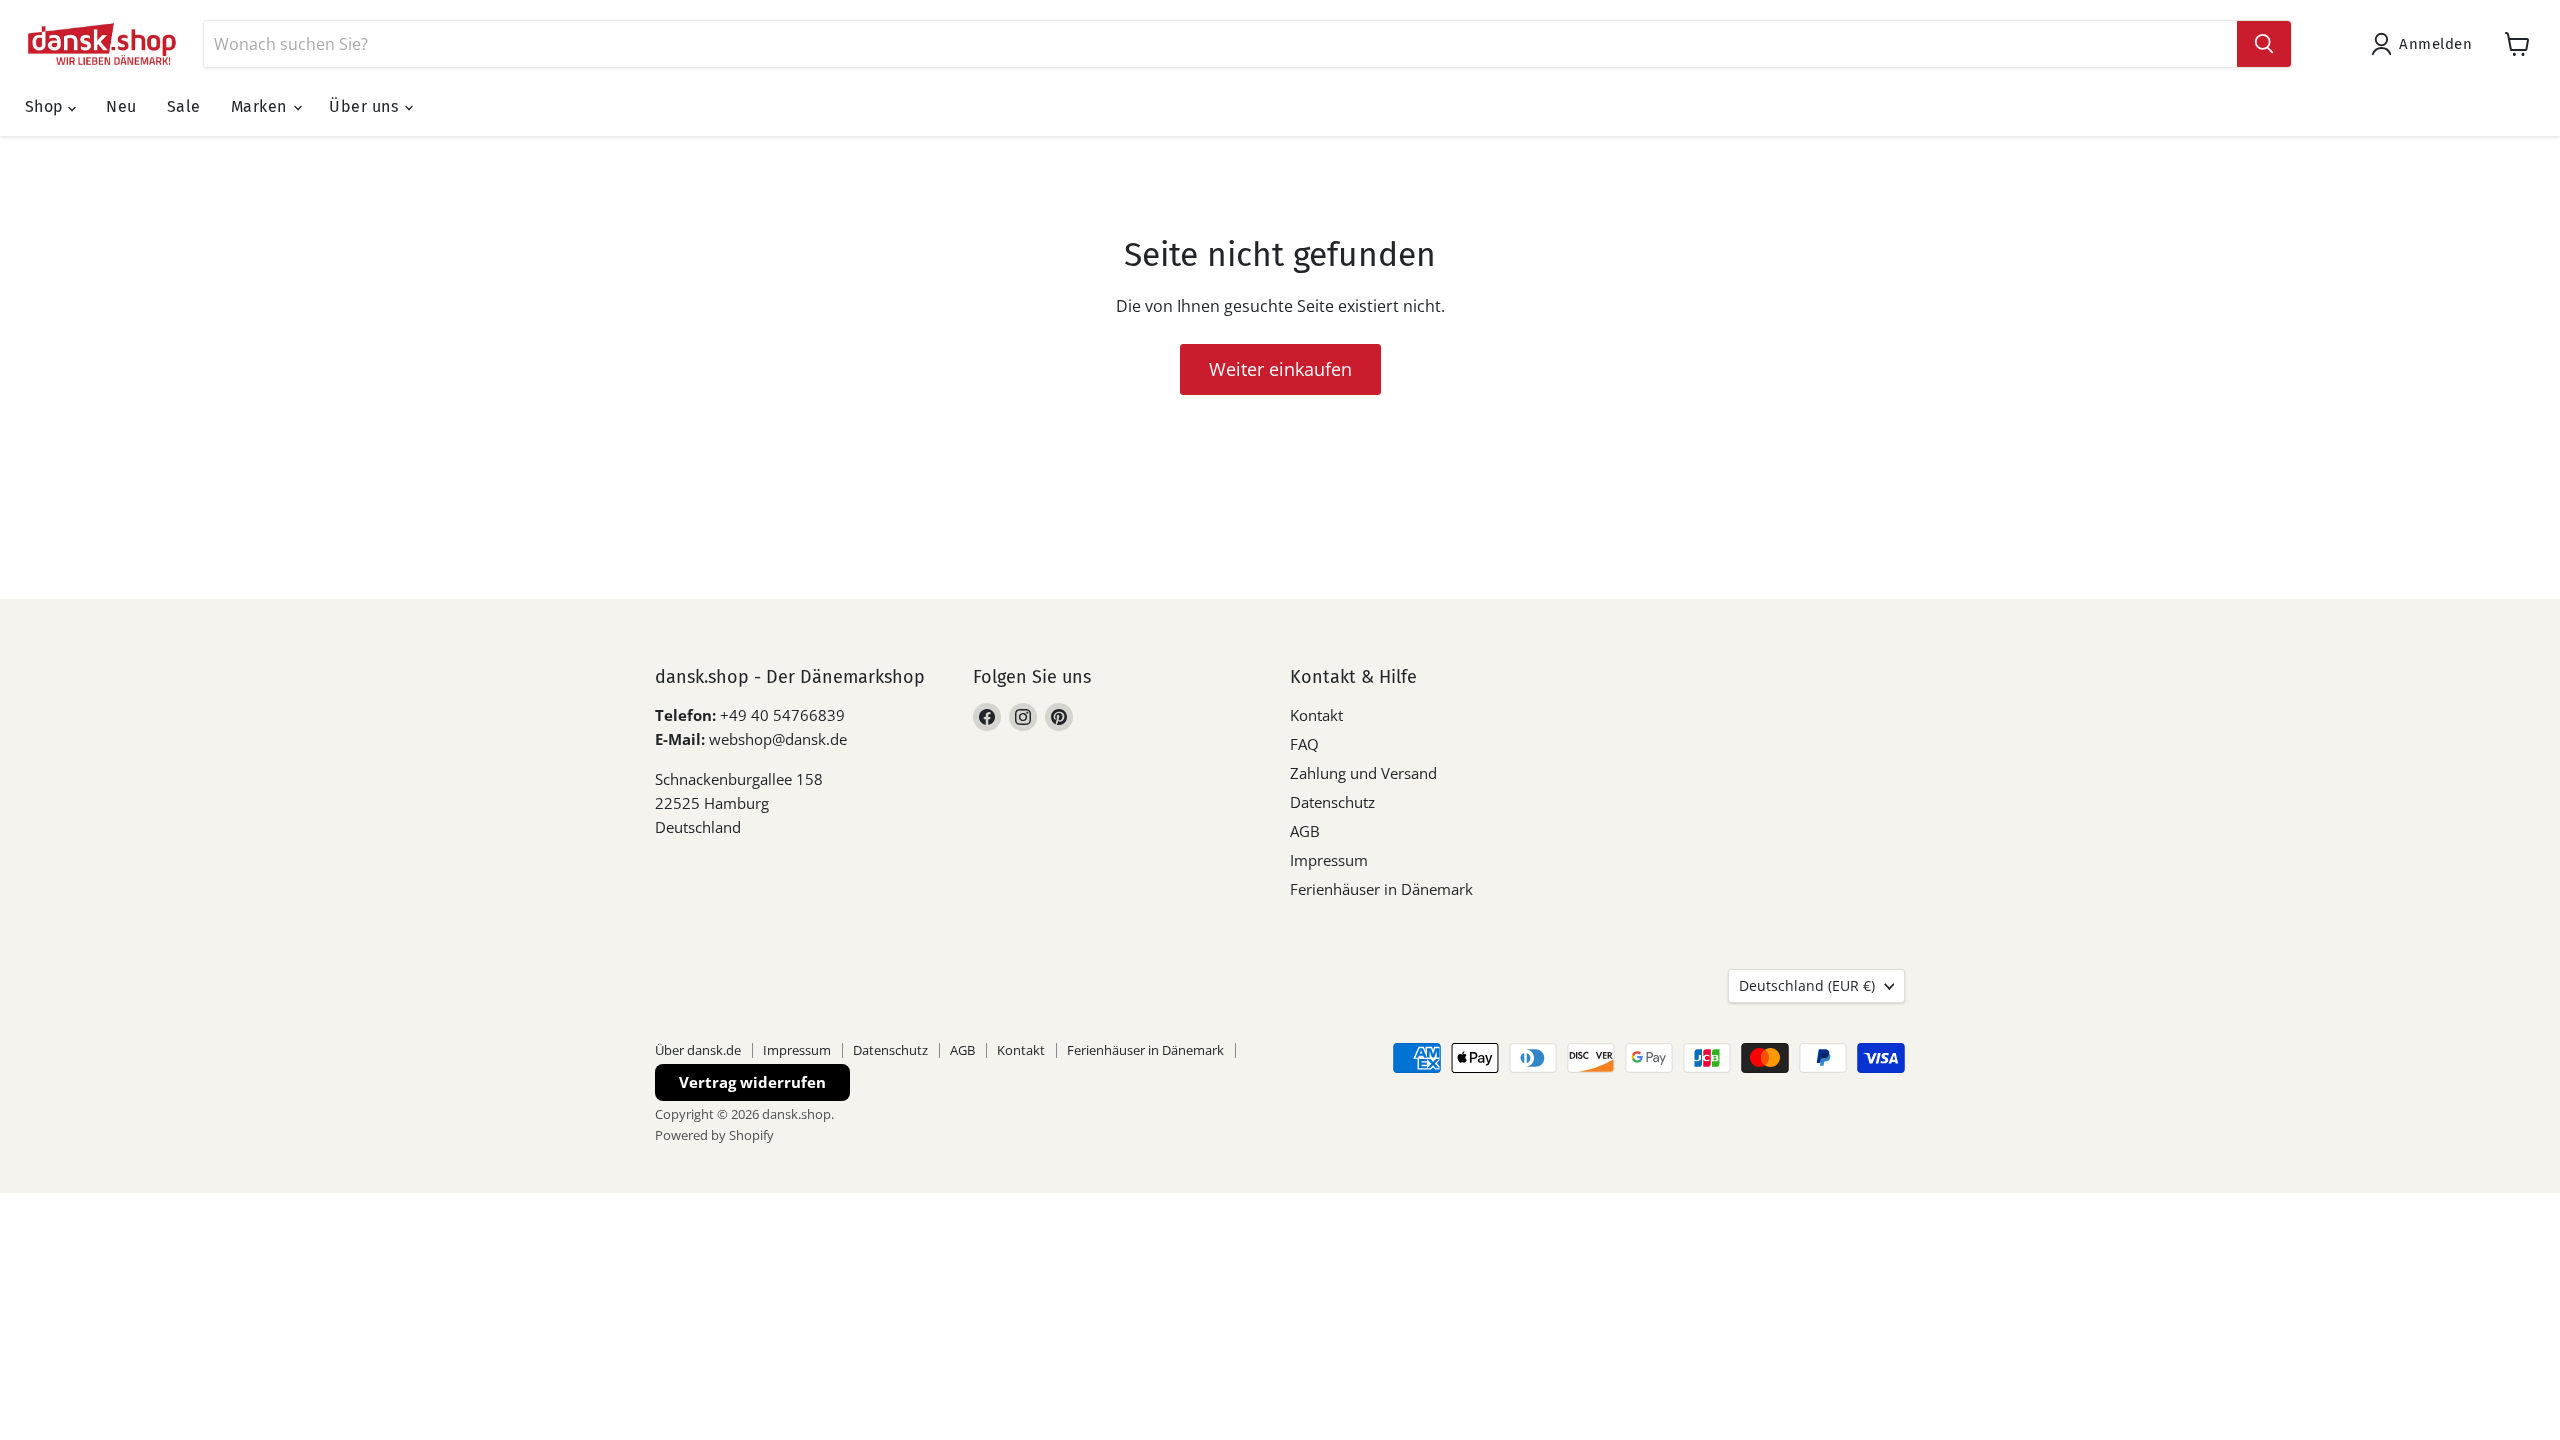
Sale (184, 106)
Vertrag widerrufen (752, 1082)
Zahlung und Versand (1363, 773)
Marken (261, 106)
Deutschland (1807, 985)
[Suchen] (2264, 44)
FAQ (1304, 744)
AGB (1305, 831)
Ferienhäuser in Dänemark (1381, 889)
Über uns (365, 106)
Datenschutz (1332, 802)
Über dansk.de (698, 1050)
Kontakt (1316, 715)
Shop (46, 106)
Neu (121, 106)
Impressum (1329, 860)
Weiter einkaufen (1280, 369)
